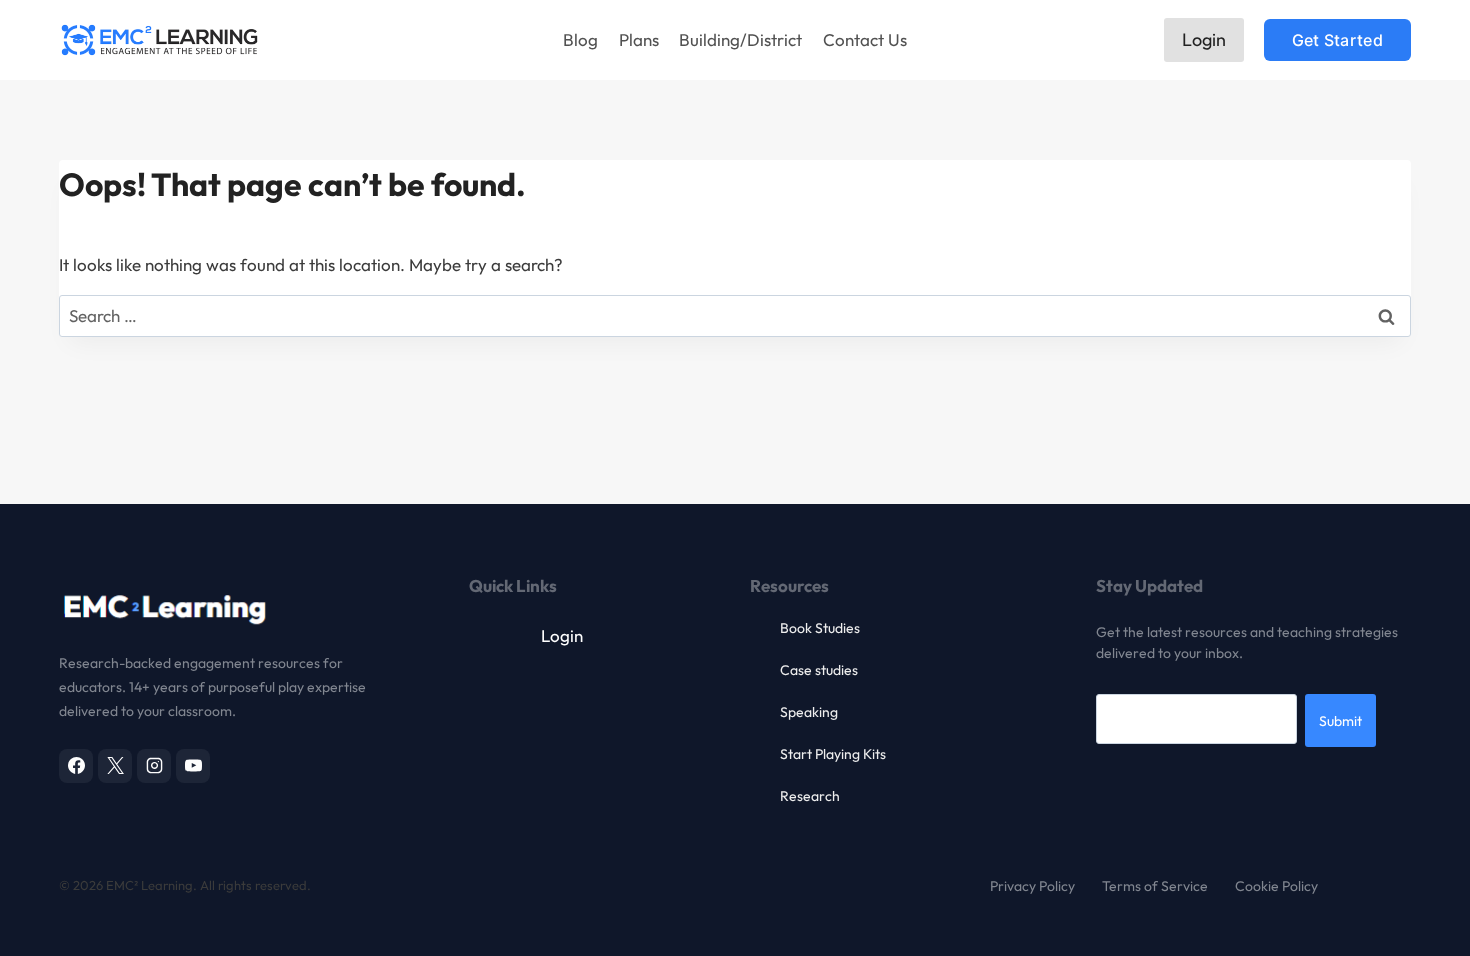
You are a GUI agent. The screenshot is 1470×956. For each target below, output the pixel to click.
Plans (639, 39)
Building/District (740, 39)
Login (1204, 39)
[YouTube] (193, 766)
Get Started (1337, 40)
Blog (580, 39)
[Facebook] (76, 766)
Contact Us (865, 39)
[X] (115, 766)
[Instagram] (154, 766)
